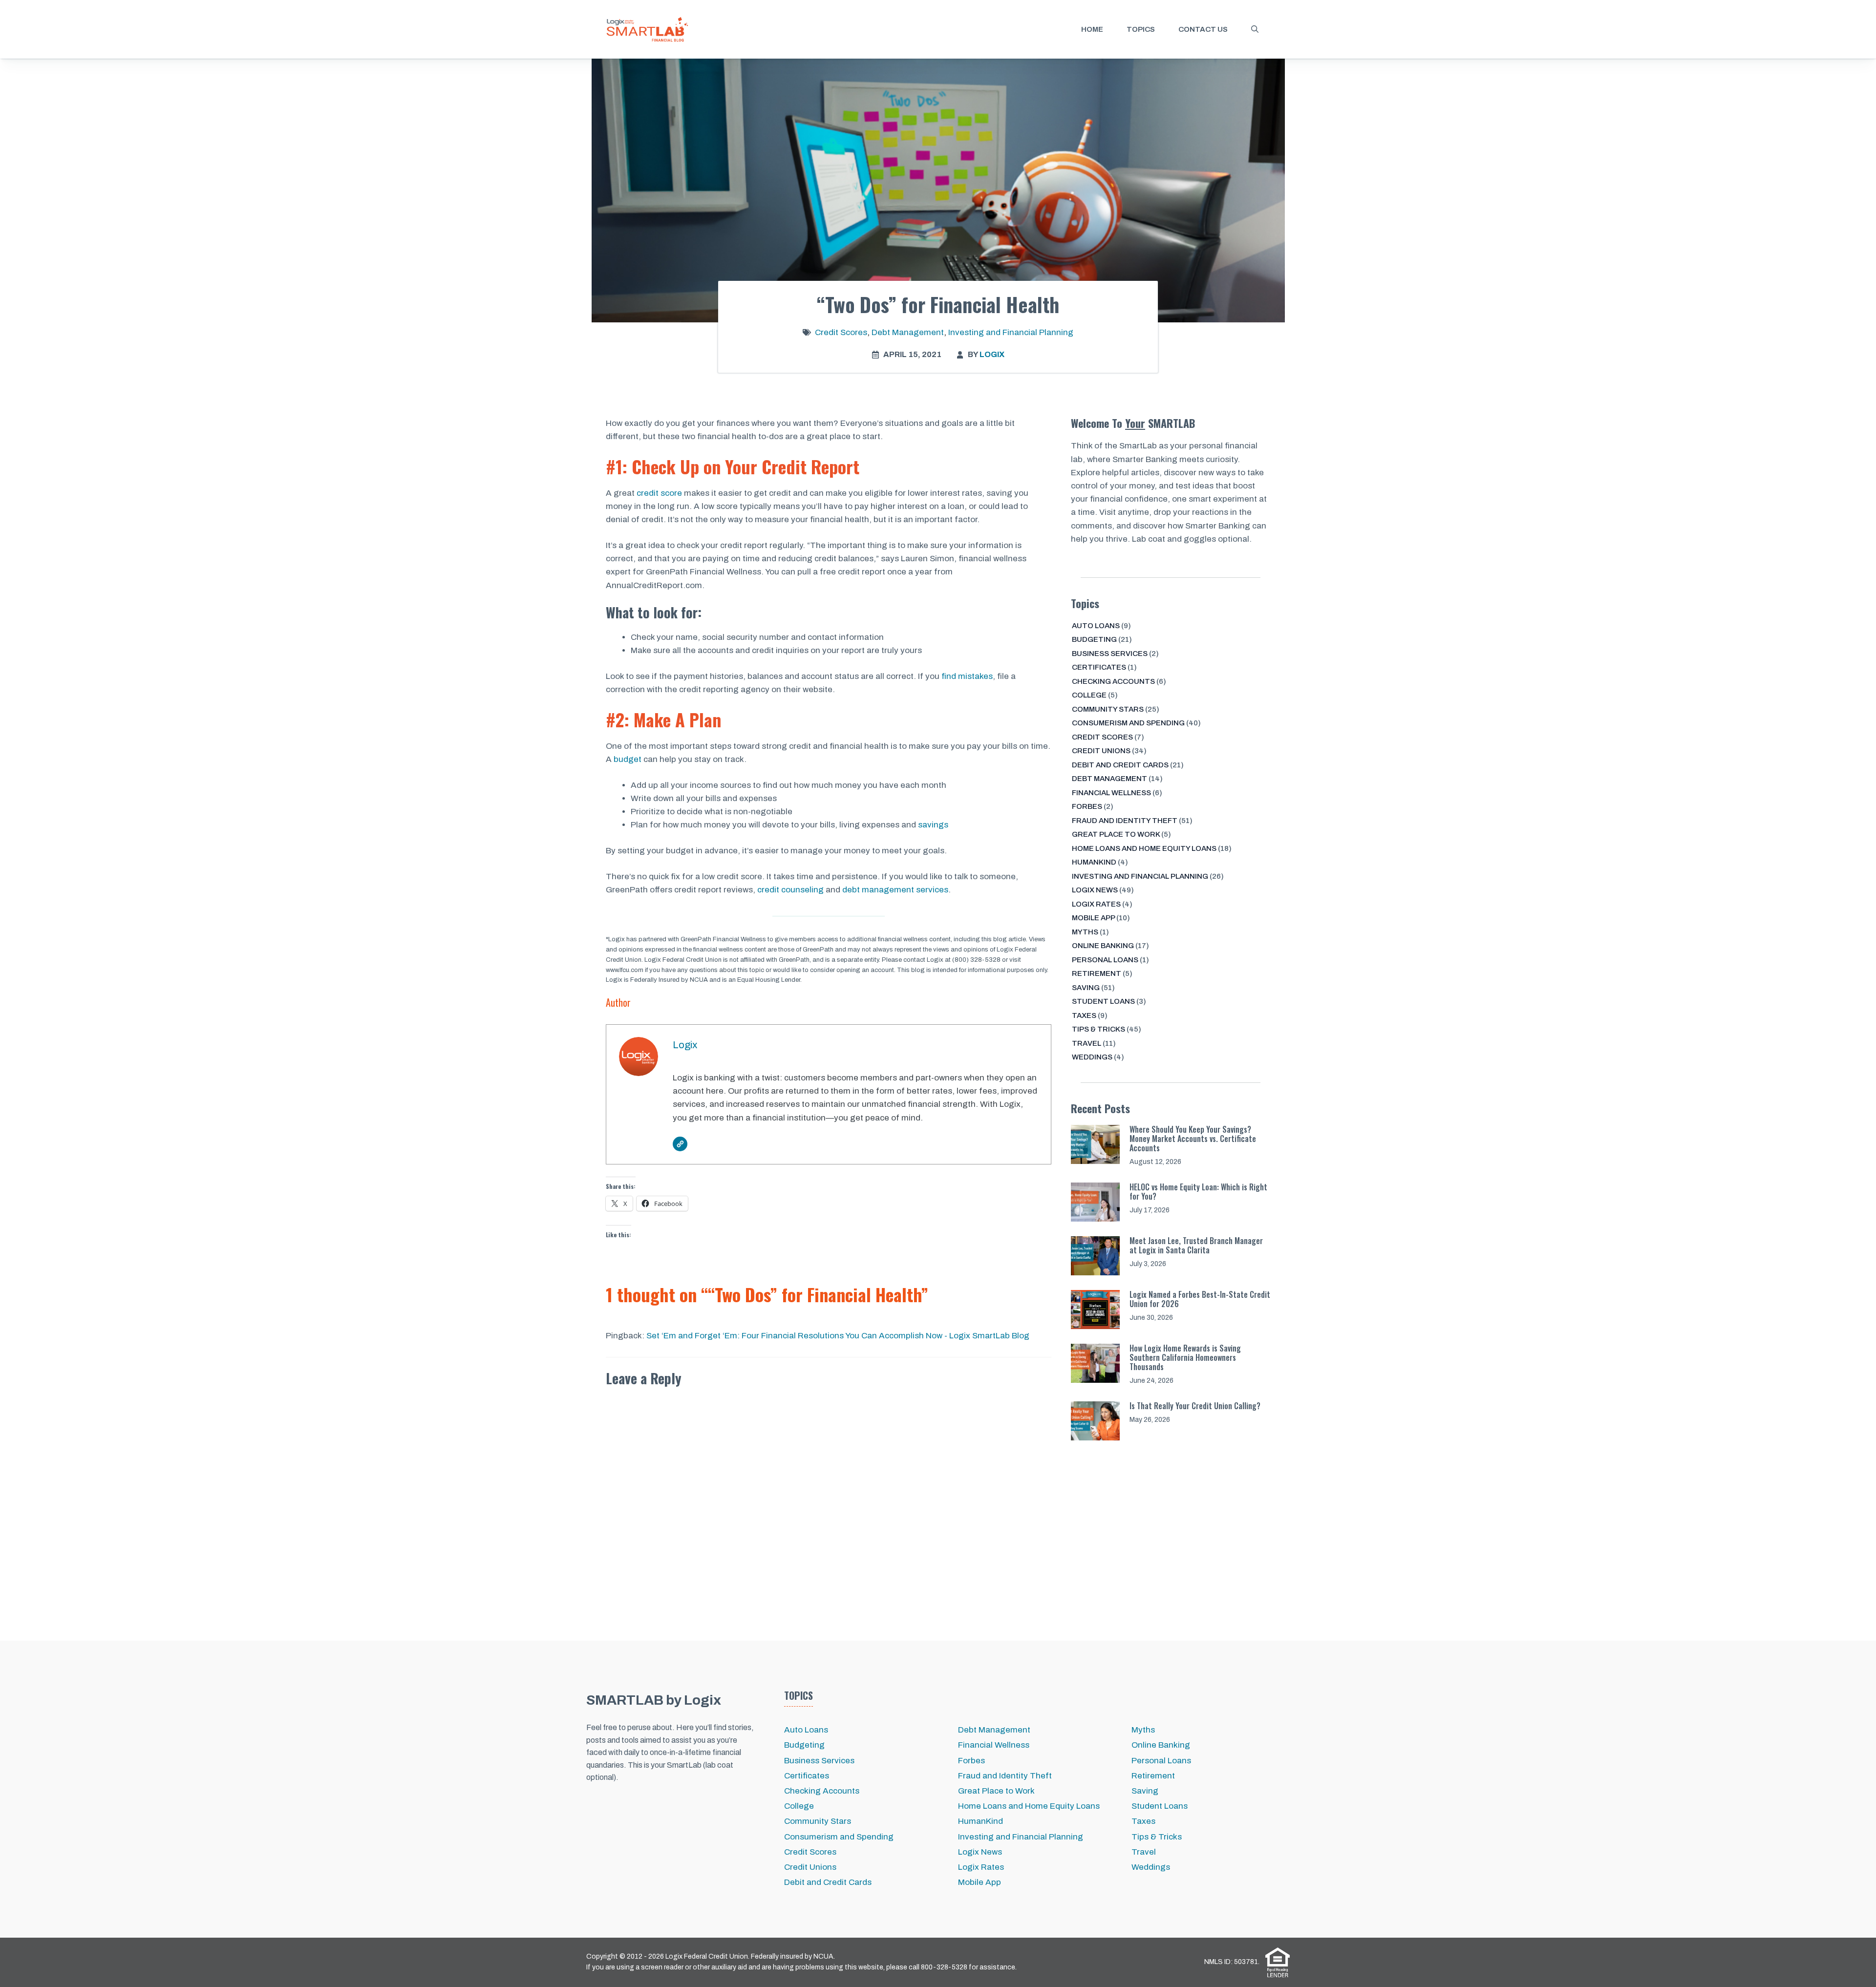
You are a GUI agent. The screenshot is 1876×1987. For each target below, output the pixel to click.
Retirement (1097, 973)
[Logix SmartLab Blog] (647, 29)
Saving (1086, 988)
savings (933, 825)
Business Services (1110, 654)
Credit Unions (1101, 751)
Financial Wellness (1111, 793)
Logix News (1095, 890)
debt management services (895, 890)
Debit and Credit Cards (1120, 765)
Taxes (1084, 1015)
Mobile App (1093, 918)
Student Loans (1103, 1001)
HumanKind (1094, 862)
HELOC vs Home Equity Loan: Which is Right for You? (1198, 1192)
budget (628, 759)
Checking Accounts (1113, 681)
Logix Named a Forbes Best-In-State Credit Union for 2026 (1200, 1299)
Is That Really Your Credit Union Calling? (1195, 1406)
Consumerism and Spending (1128, 723)
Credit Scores (841, 332)
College (1089, 695)
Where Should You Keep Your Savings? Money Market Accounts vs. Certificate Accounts (1193, 1139)
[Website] (680, 1144)
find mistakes (967, 676)
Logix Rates (1096, 904)
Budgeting (1094, 639)
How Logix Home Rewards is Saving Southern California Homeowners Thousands (1185, 1357)
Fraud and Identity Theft (1125, 821)
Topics (1141, 29)
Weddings (1092, 1057)
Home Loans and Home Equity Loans (1144, 848)
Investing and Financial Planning (1011, 332)
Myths (1085, 932)
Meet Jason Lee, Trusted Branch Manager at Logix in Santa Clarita (1196, 1245)
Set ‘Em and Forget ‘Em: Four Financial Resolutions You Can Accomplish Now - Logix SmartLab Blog (838, 1336)
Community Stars (1108, 709)
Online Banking (1103, 946)
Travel (1087, 1043)
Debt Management (908, 332)
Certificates (1099, 667)
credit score (659, 493)
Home (1092, 29)
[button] (1255, 29)
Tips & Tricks (1098, 1029)
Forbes (1087, 806)
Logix (992, 354)
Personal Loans (1105, 960)
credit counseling (790, 890)
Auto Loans (1096, 626)
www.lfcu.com (625, 970)
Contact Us (1203, 29)
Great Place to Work (1116, 834)
